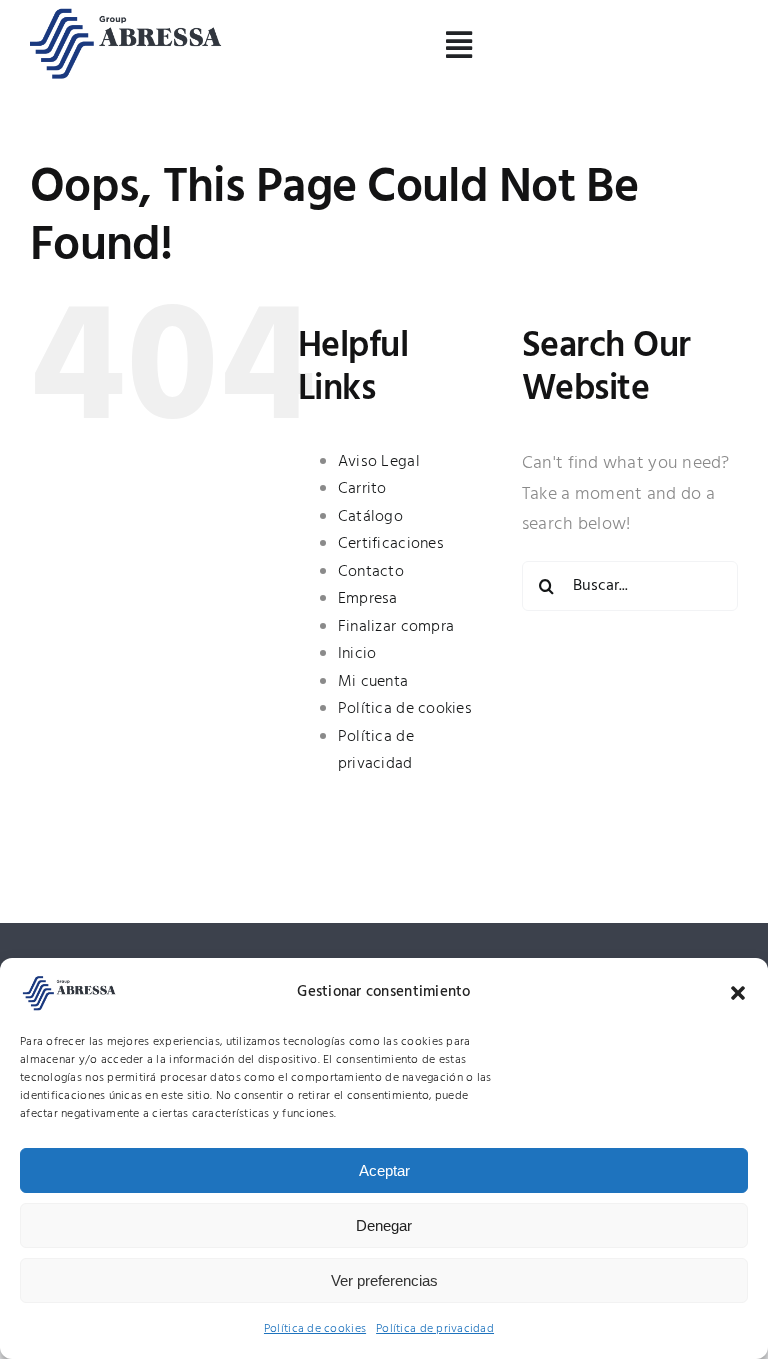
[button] (738, 993)
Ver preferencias (384, 1280)
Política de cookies (315, 1329)
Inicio (357, 654)
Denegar (384, 1225)
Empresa (368, 599)
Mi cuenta (373, 682)
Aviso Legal (379, 462)
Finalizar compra (396, 627)
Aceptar (384, 1170)
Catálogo (370, 517)
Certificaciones (391, 544)
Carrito (362, 489)
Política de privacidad (435, 1329)
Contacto (371, 572)
